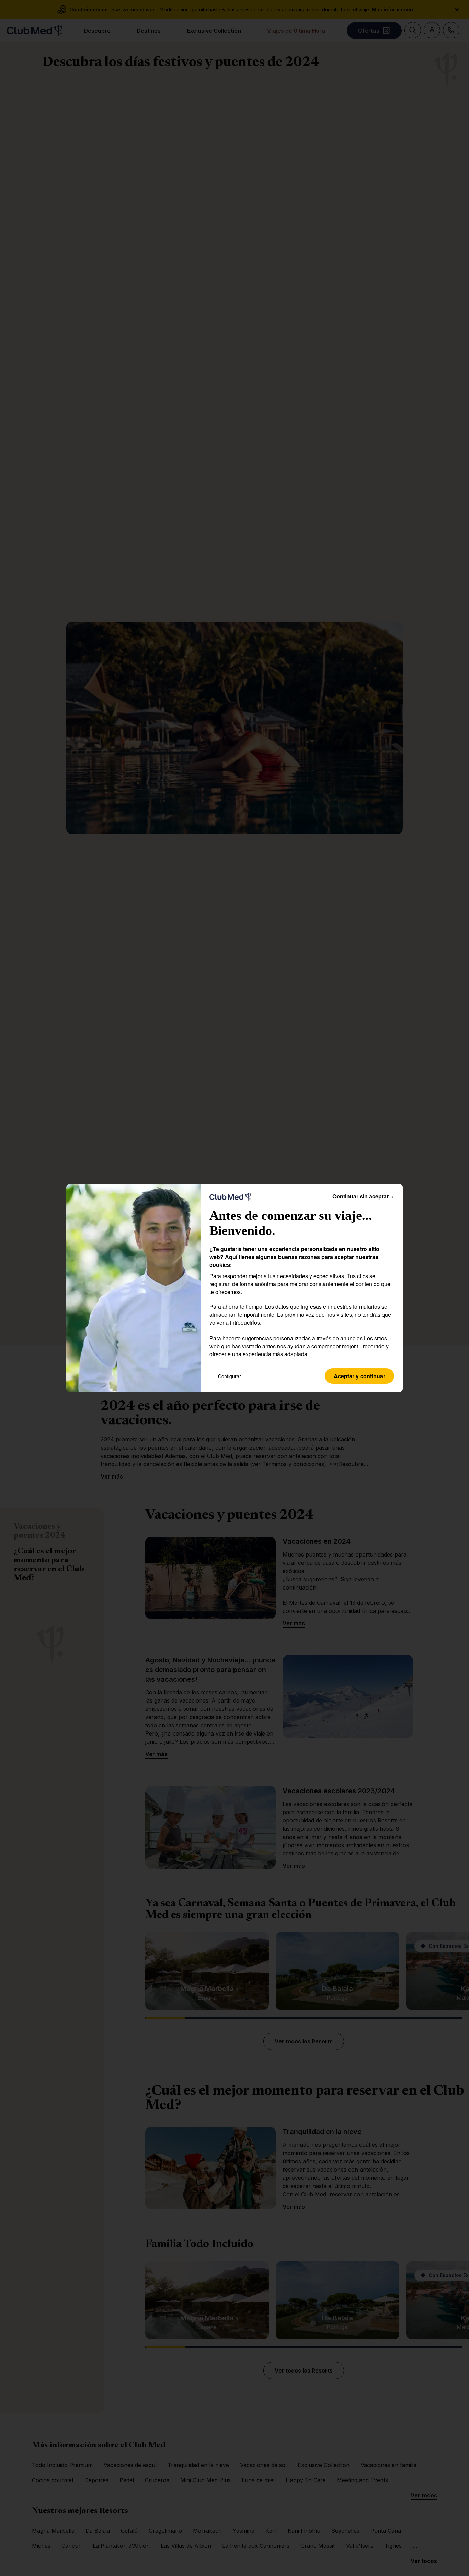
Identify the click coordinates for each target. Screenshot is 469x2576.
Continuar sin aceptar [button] (363, 1196)
